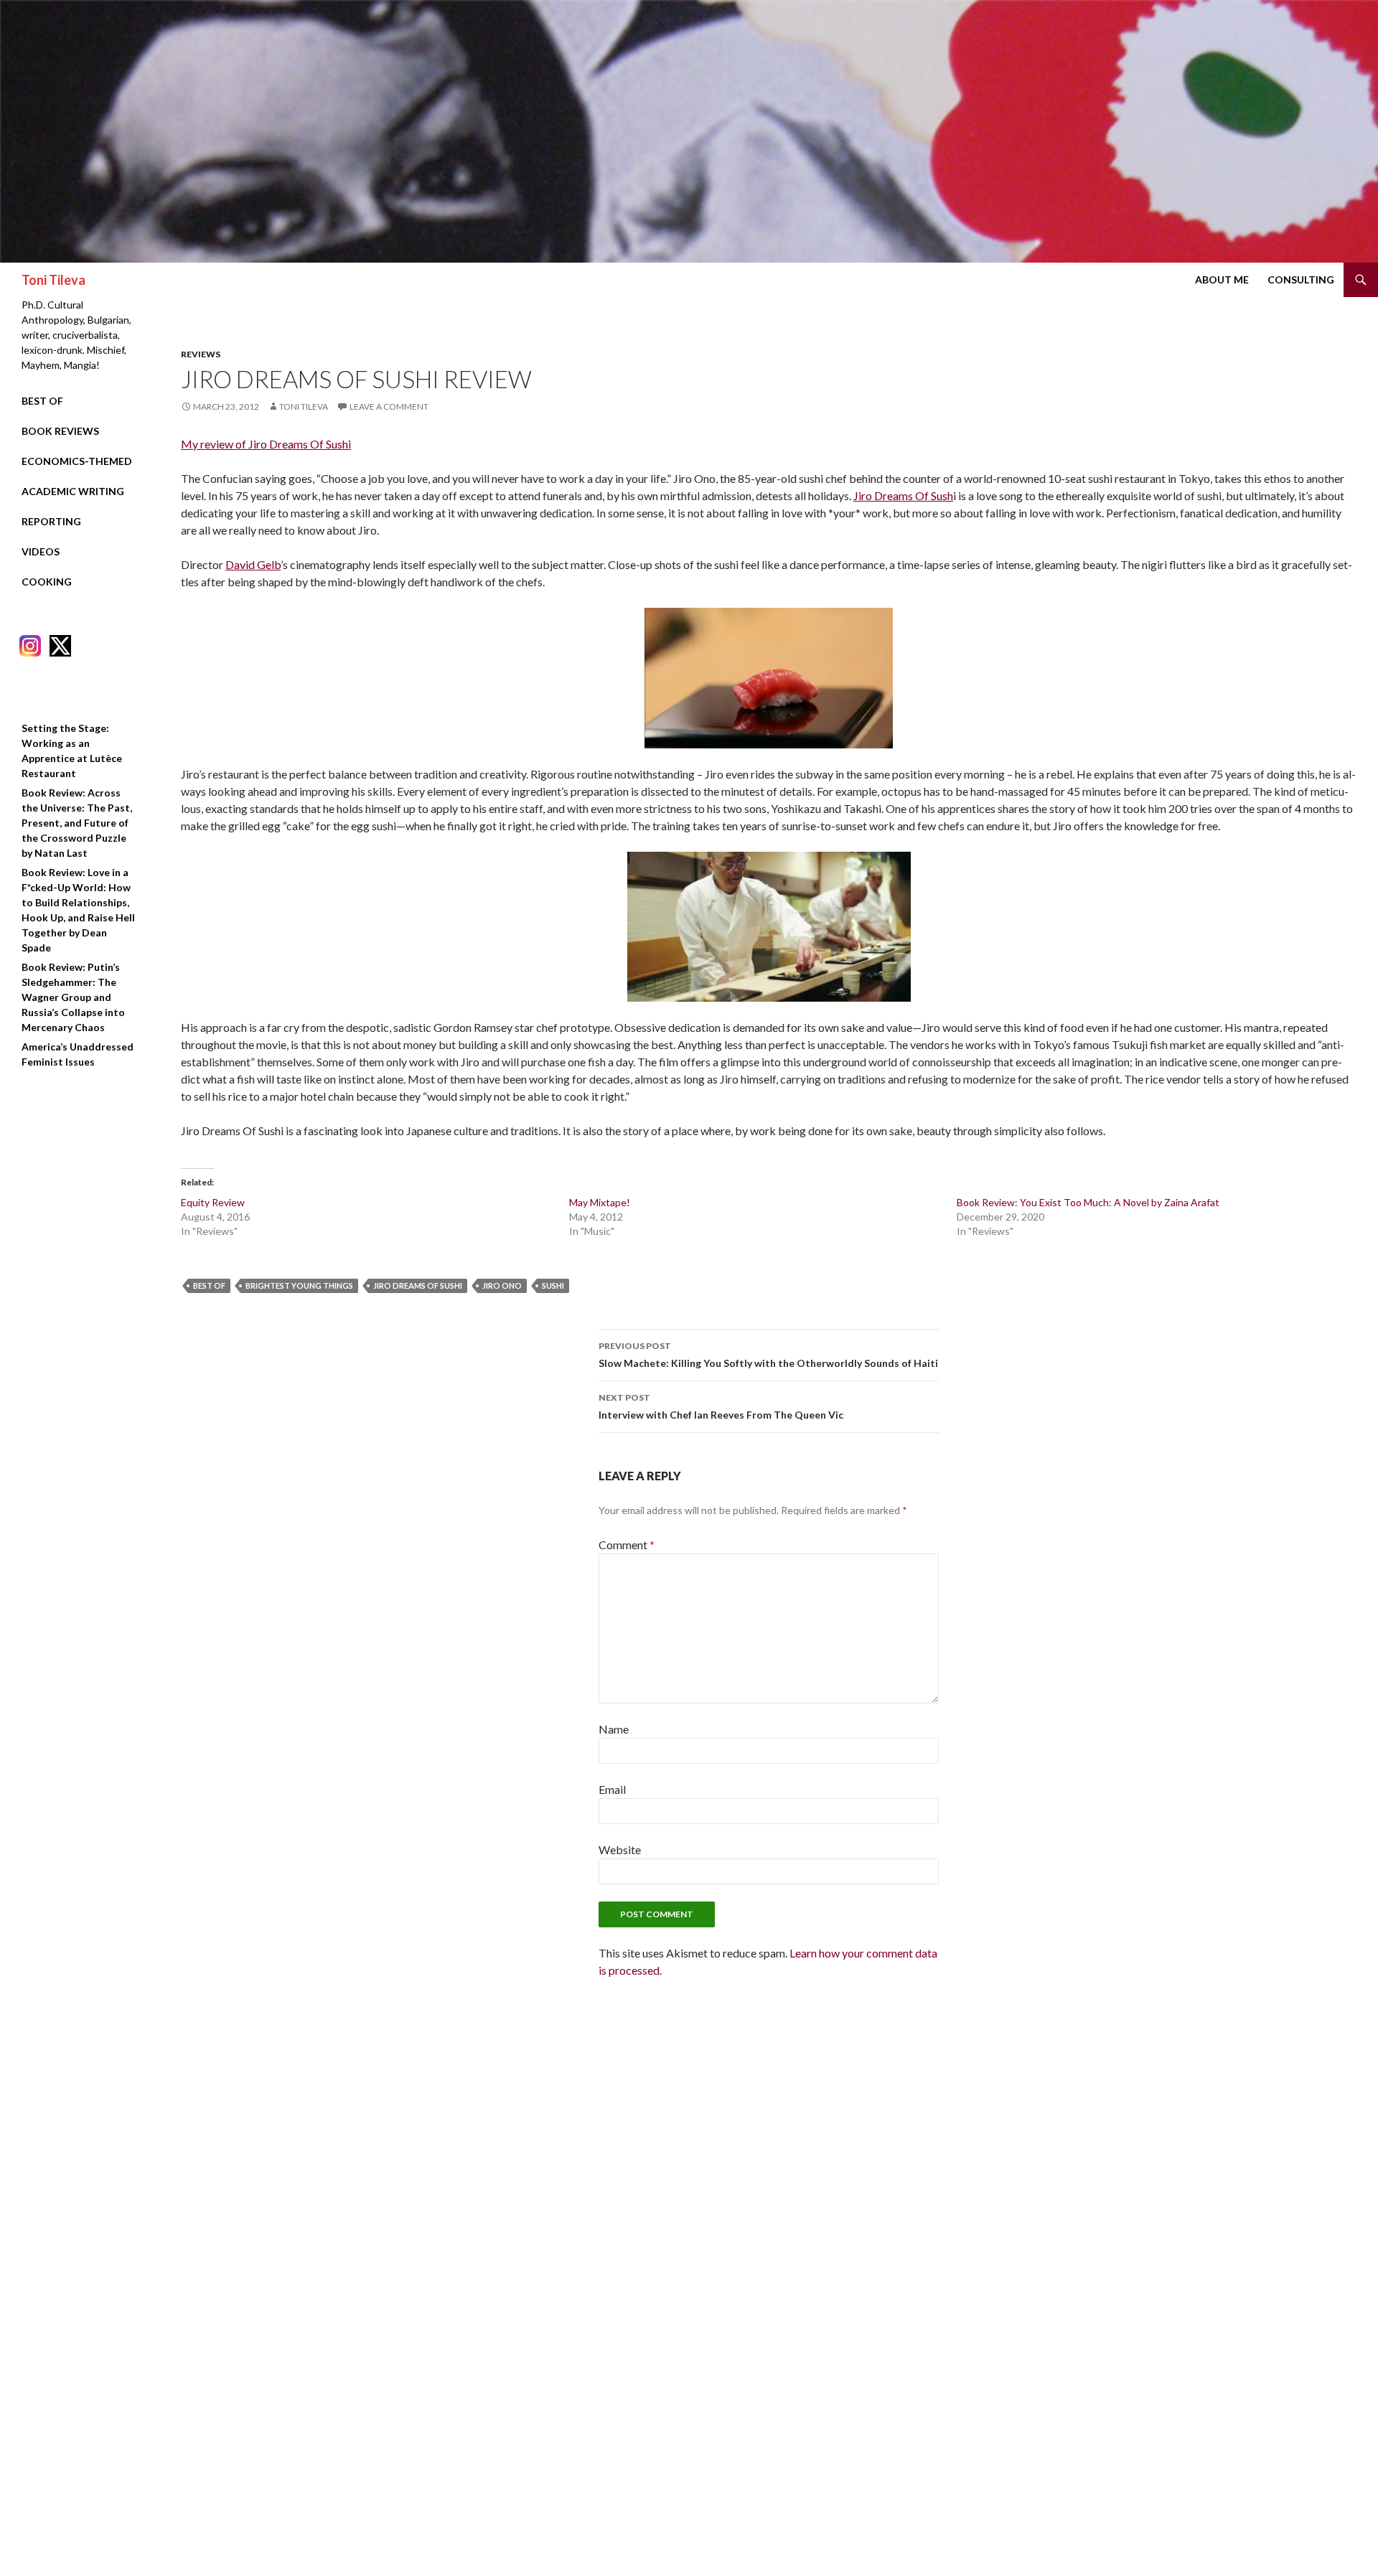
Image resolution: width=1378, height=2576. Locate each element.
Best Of (42, 401)
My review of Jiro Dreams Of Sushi (266, 444)
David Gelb (253, 564)
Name (614, 1729)
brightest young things (299, 1285)
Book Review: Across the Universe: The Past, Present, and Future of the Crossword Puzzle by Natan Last (77, 823)
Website (620, 1849)
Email (612, 1789)
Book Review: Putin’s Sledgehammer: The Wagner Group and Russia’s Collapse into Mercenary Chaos (73, 997)
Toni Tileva (53, 280)
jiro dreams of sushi (418, 1285)
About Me (1222, 279)
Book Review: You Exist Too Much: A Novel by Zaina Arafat (1088, 1202)
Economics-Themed (77, 461)
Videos (41, 551)
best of (209, 1285)
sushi (553, 1285)
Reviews (201, 354)
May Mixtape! (600, 1202)
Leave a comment (389, 406)
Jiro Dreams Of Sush (903, 495)
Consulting (1301, 279)
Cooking (47, 582)
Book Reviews (60, 431)
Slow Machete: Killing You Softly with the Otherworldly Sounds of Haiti (768, 1355)
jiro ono (502, 1285)
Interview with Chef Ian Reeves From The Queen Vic (721, 1406)
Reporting (51, 521)
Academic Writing (73, 491)
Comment (627, 1545)
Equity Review (213, 1202)
